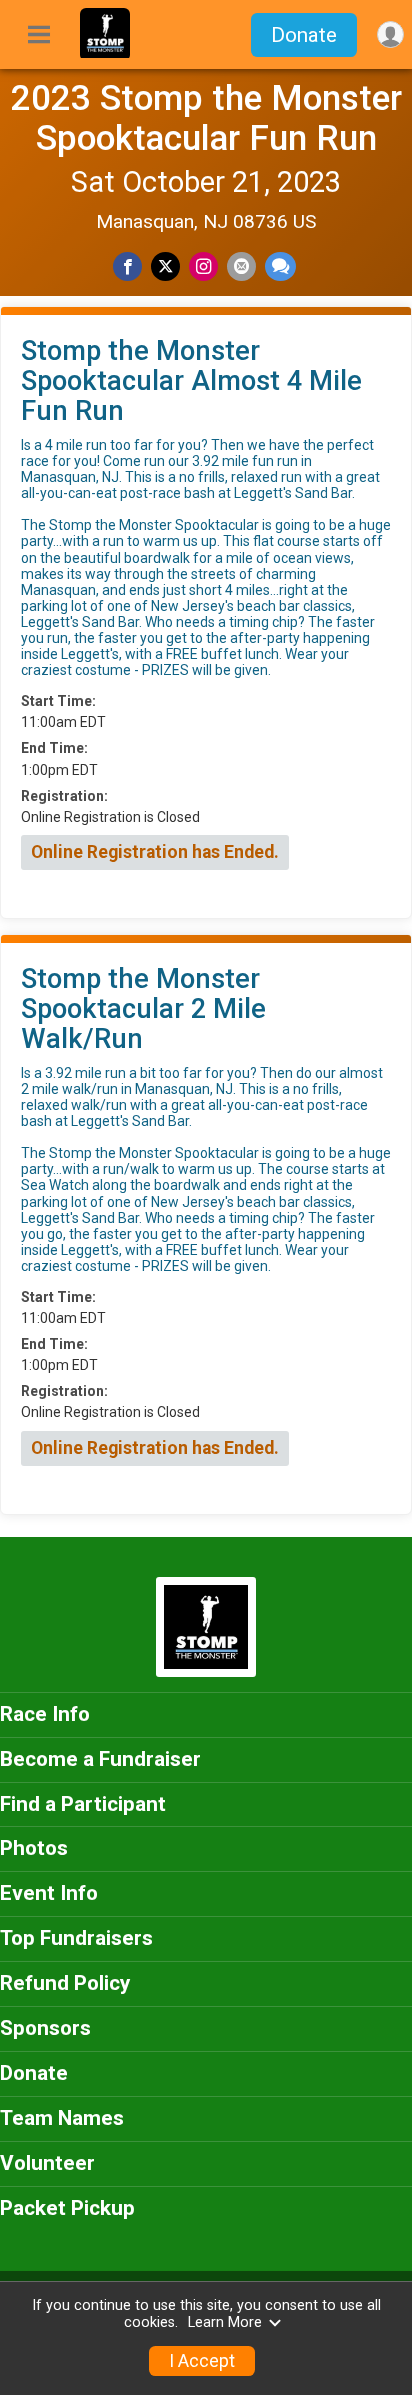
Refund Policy (65, 1983)
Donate (304, 35)
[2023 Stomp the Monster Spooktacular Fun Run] (105, 53)
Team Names (62, 2118)
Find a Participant (83, 1804)
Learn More (225, 2322)
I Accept (202, 2361)
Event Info (49, 1893)
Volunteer (47, 2163)
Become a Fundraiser (100, 1759)
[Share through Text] (280, 266)
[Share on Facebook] (127, 266)
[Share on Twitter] (165, 266)
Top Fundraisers (76, 1938)
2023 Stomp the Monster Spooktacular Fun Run (206, 118)
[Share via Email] (241, 266)
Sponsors (45, 2028)
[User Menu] (390, 34)
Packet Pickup (67, 2208)
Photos (34, 1848)
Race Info (45, 1714)
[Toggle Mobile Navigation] (39, 35)
